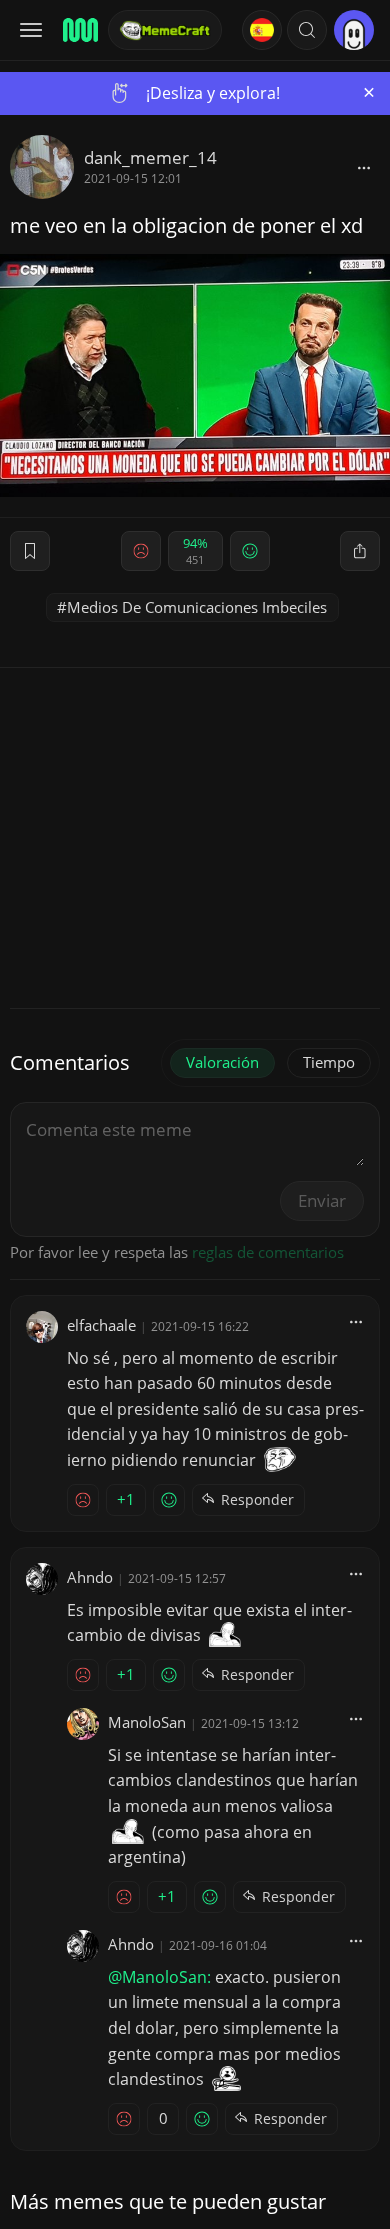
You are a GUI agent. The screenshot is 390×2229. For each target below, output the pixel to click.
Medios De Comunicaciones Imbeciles (197, 607)
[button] (307, 30)
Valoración (222, 1062)
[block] (364, 167)
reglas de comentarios (268, 1252)
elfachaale (101, 1325)
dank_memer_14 (150, 157)
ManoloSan (147, 1722)
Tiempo (329, 1062)
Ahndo (90, 1577)
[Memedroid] (79, 30)
